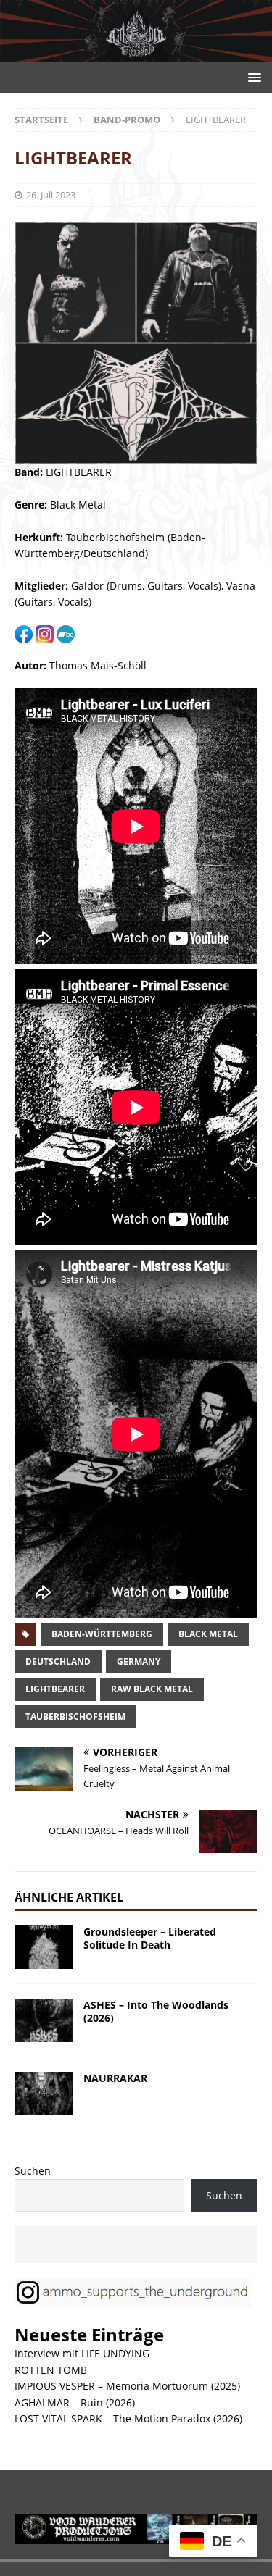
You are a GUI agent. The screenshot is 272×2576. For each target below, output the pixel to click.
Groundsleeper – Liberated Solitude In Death (150, 1938)
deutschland (58, 1661)
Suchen (33, 2171)
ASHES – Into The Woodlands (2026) (156, 2011)
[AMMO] (136, 54)
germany (139, 1661)
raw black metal (152, 1689)
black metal (208, 1634)
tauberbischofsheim (75, 1716)
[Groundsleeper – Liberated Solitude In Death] (44, 1947)
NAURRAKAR (115, 2078)
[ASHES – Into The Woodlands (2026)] (44, 2020)
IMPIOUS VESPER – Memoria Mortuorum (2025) (127, 2386)
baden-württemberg (102, 1634)
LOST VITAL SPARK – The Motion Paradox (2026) (128, 2418)
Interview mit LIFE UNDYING (82, 2353)
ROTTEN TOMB (51, 2370)
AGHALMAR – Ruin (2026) (75, 2403)
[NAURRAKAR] (44, 2094)
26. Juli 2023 (51, 195)
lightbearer (55, 1689)
